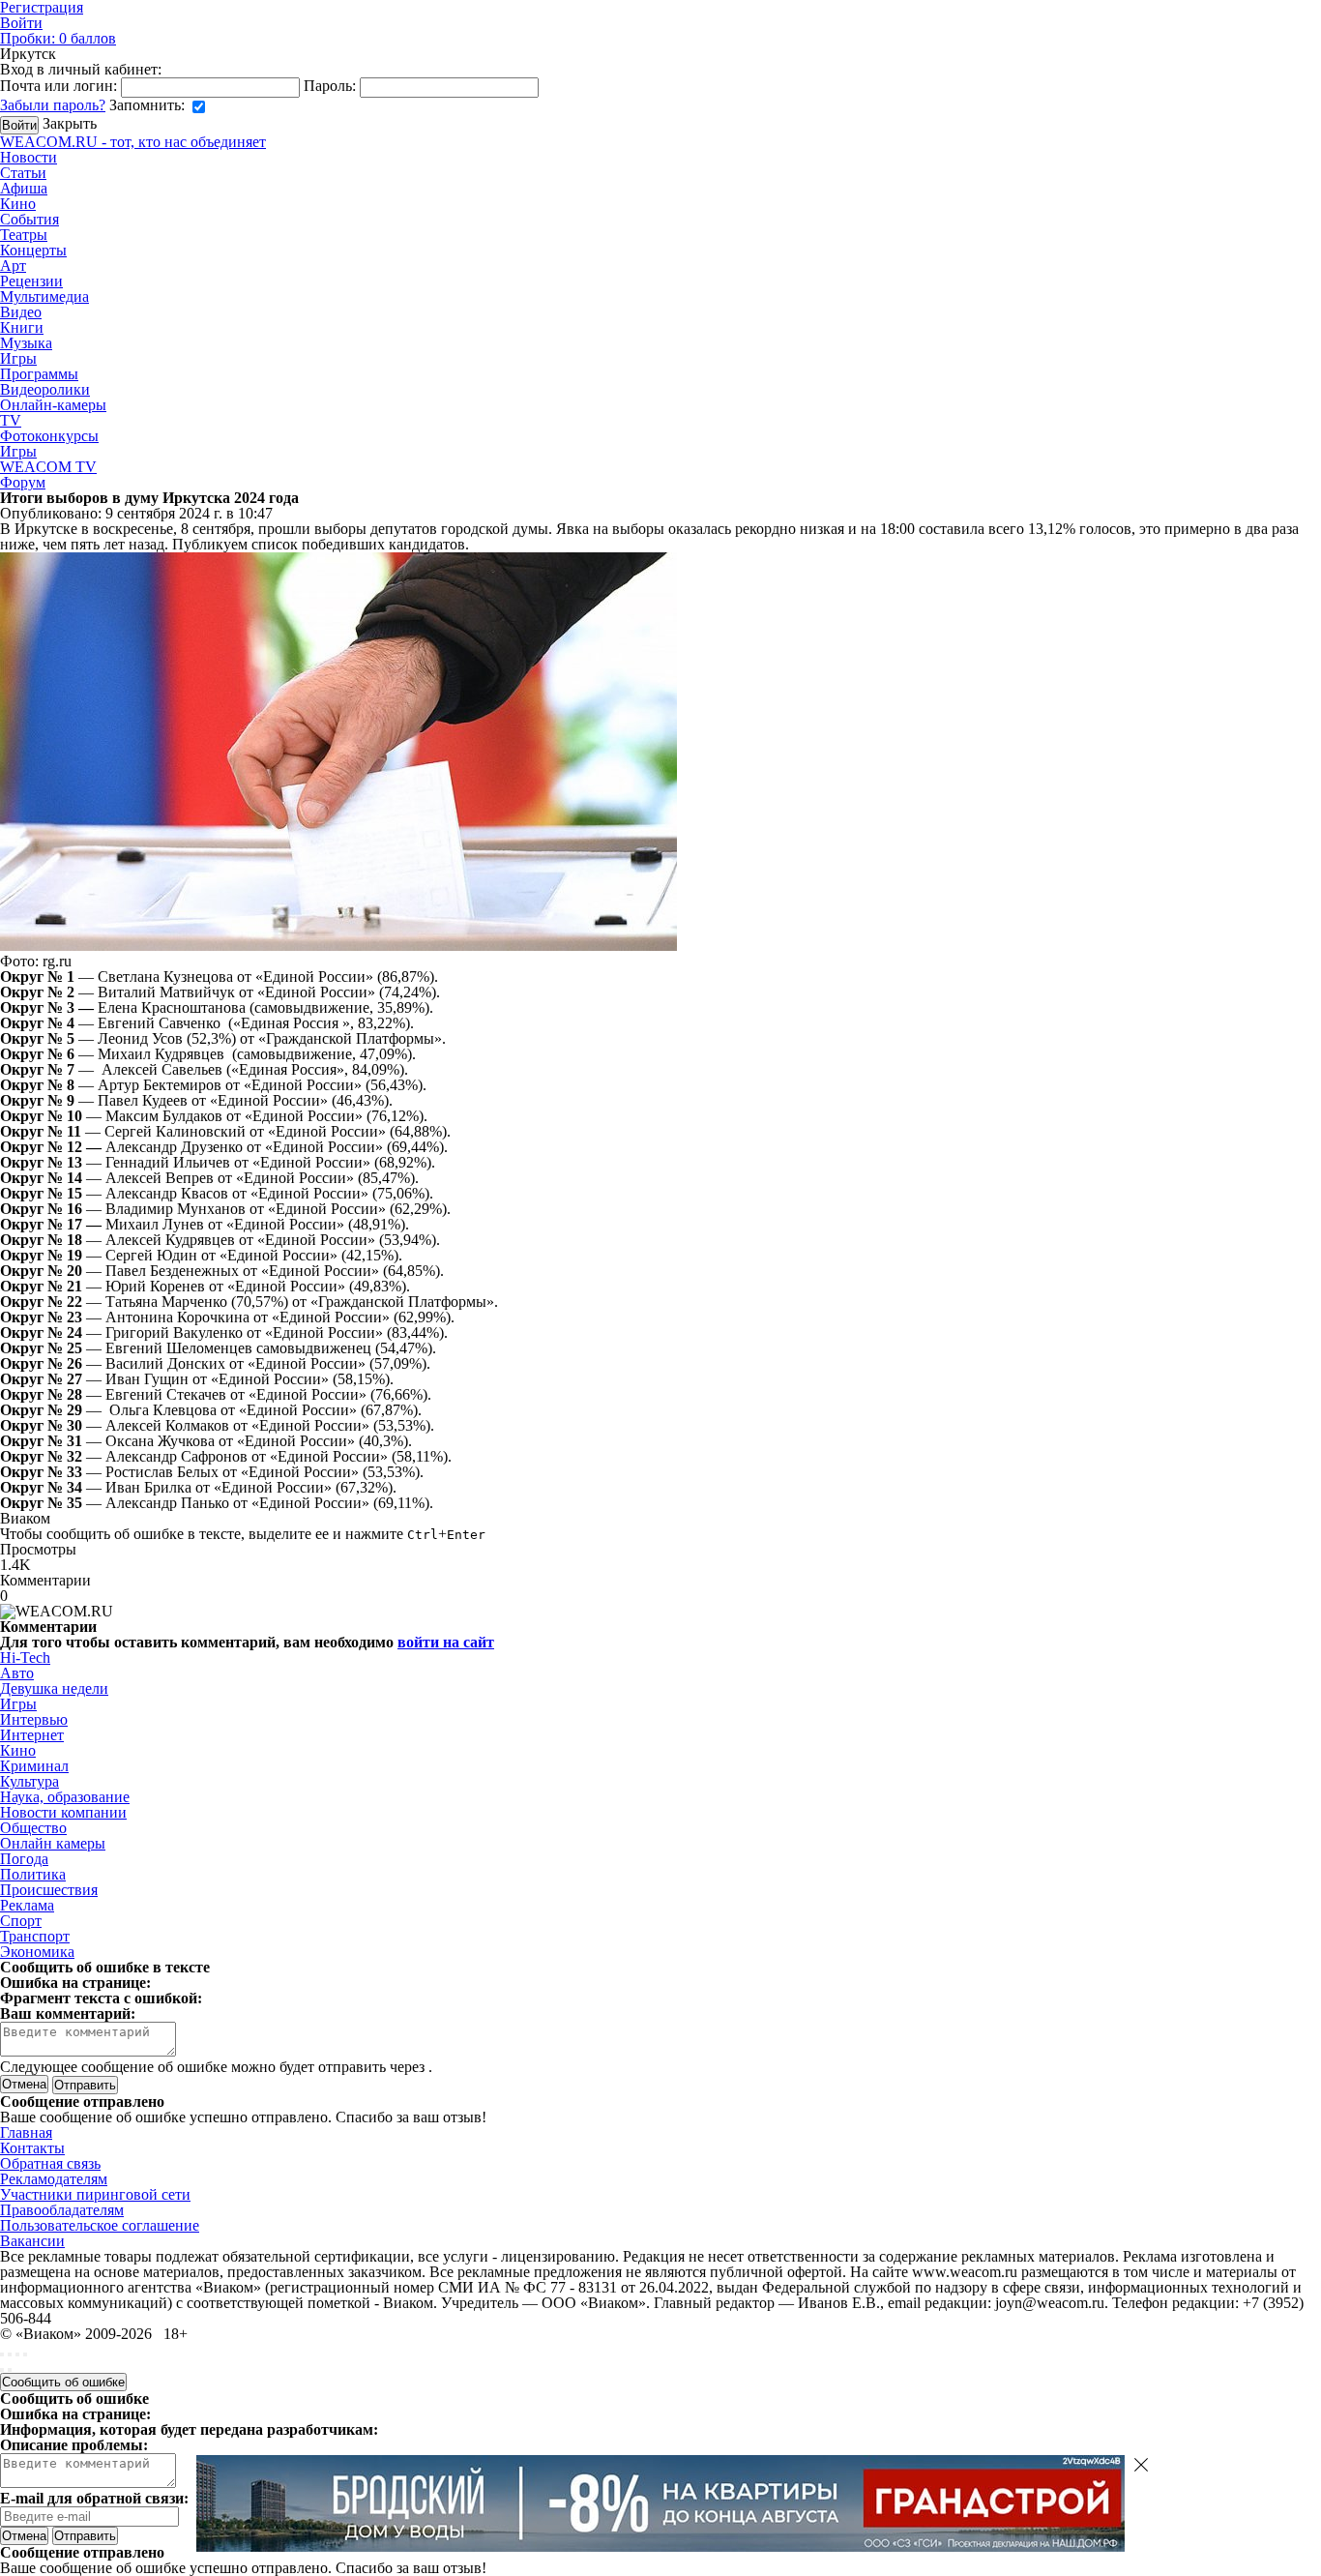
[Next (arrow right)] (10, 2370)
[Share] (10, 2354)
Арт (13, 266)
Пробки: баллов (58, 38)
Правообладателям (62, 2210)
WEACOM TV (48, 467)
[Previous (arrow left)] (2, 2370)
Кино (18, 204)
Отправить (85, 2536)
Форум (23, 482)
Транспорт (35, 1936)
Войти (21, 23)
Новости (29, 157)
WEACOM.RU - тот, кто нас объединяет (133, 142)
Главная (26, 2132)
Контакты (32, 2148)
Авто (17, 1673)
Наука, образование (65, 1797)
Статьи (23, 173)
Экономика (37, 1952)
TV (11, 420)
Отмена (24, 2084)
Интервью (34, 1719)
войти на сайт (446, 1642)
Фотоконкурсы (49, 436)
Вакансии (32, 2241)
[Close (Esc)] (2, 2354)
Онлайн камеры (53, 1843)
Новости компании (63, 1812)
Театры (24, 235)
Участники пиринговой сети (95, 2194)
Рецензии (31, 281)
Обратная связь (50, 2163)
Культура (29, 1781)
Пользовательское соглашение (100, 2225)
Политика (33, 1874)
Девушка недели (54, 1688)
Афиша (24, 188)
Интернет (32, 1735)
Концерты (33, 250)
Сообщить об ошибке (63, 2382)
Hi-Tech (25, 1658)
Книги (22, 327)
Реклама (27, 1905)
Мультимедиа (44, 296)
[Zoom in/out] (25, 2354)
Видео (21, 312)
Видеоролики (45, 389)
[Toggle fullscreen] (17, 2354)
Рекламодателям (54, 2179)
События (29, 219)
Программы (39, 374)
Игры (18, 358)
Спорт (21, 1921)
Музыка (26, 343)
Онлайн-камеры (53, 405)
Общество (33, 1828)
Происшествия (49, 1890)
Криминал (34, 1766)
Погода (24, 1859)
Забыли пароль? (53, 105)
